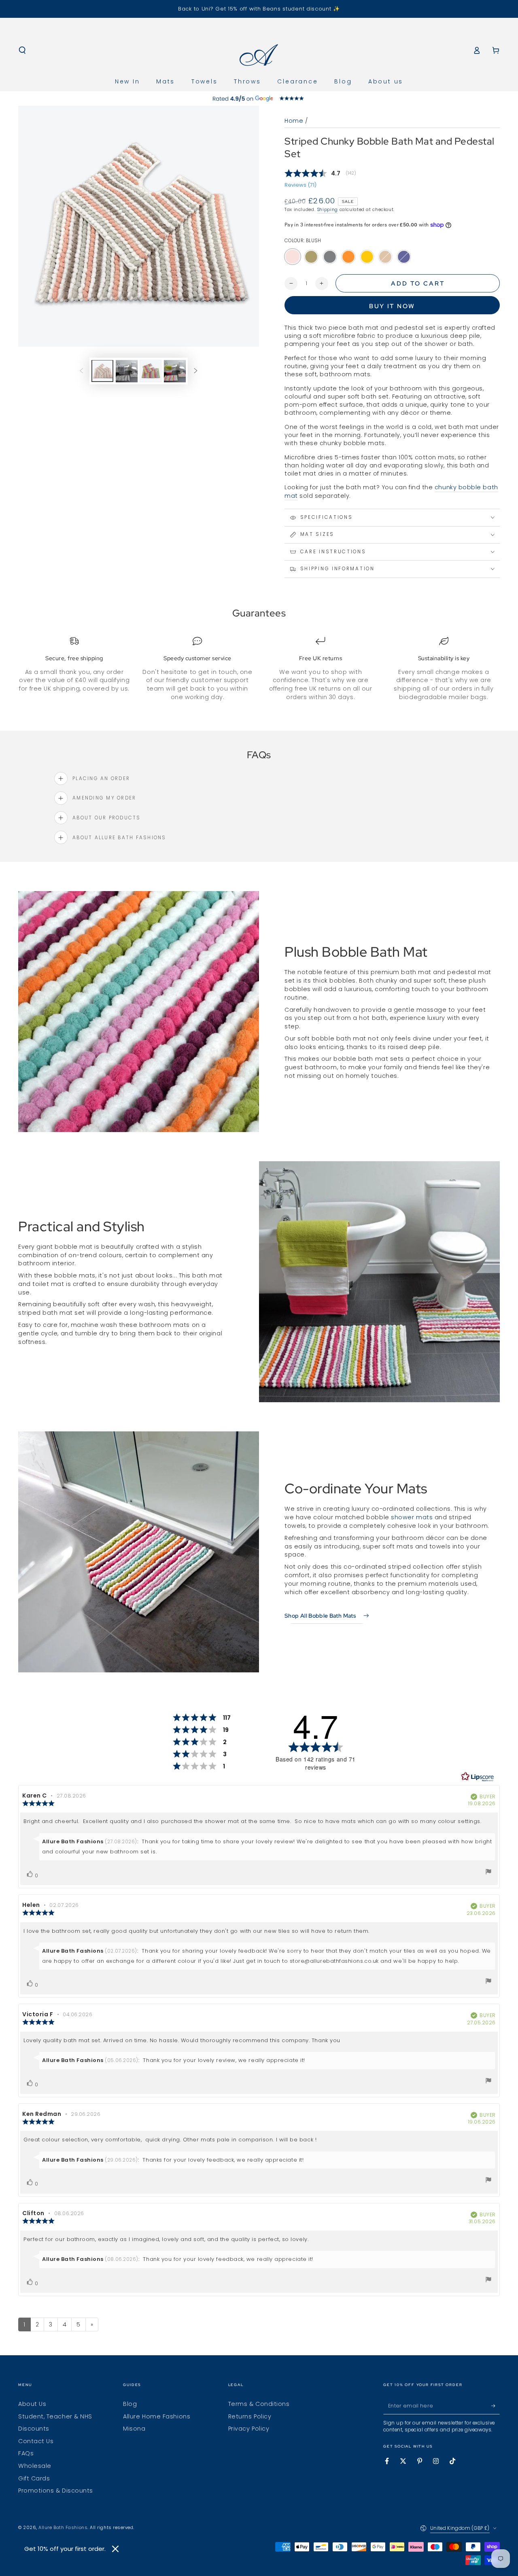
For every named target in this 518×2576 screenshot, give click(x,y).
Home (294, 121)
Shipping (327, 210)
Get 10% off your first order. (65, 2549)
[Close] (115, 2549)
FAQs (26, 2453)
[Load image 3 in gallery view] (151, 371)
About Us (32, 2404)
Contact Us (36, 2441)
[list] (259, 669)
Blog (130, 2404)
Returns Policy (250, 2416)
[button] (22, 50)
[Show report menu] (488, 1873)
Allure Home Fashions (157, 2416)
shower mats (412, 1517)
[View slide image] (259, 98)
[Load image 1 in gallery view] (102, 371)
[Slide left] (81, 371)
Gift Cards (34, 2478)
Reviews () (300, 185)
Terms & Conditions (259, 2404)
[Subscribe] (496, 2406)
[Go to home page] (259, 50)
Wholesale (35, 2466)
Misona (134, 2429)
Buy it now (392, 306)
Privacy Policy (249, 2429)
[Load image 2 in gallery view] (127, 371)
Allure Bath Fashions (63, 2528)
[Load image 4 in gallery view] (175, 371)
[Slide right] (196, 371)
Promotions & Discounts (56, 2491)
